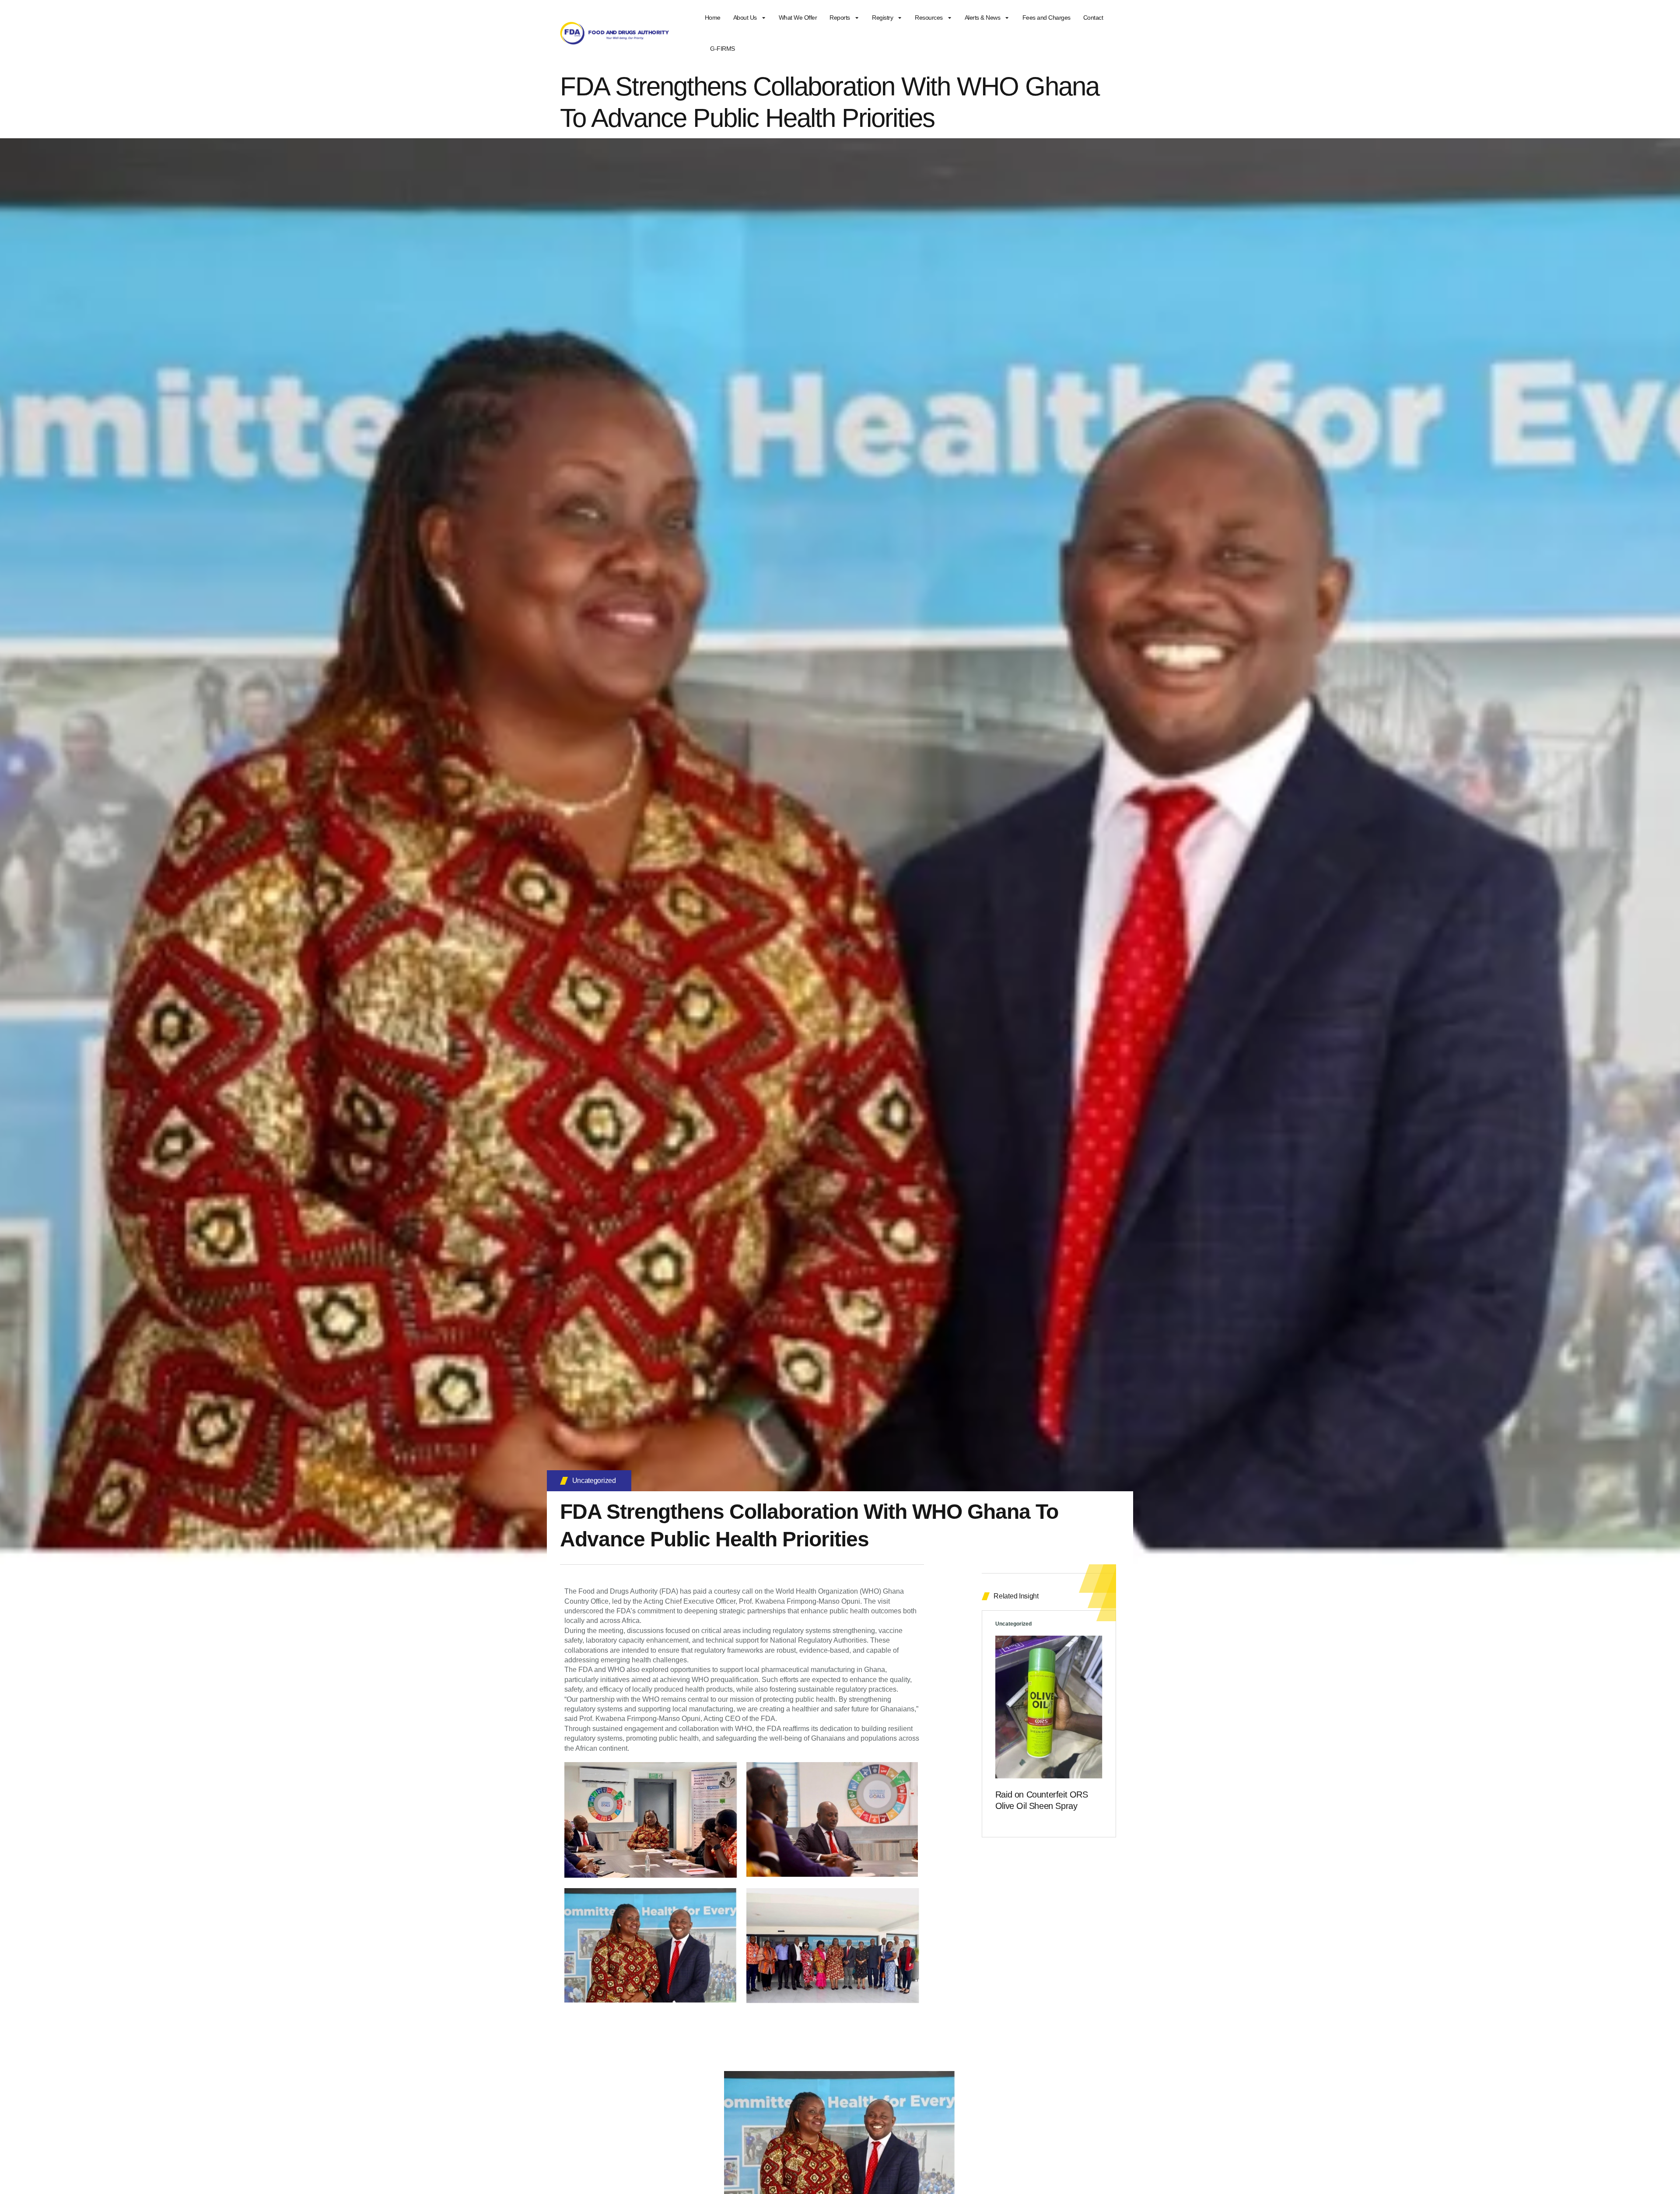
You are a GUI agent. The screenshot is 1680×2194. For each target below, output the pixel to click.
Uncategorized (594, 1481)
